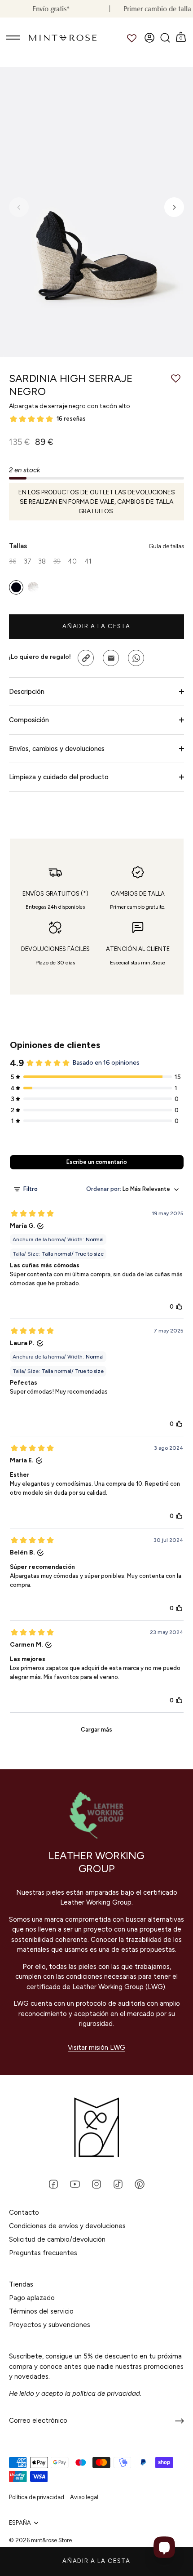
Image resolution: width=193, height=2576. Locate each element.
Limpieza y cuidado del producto (59, 777)
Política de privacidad (37, 2497)
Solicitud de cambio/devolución (57, 2239)
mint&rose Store (51, 2540)
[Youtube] (75, 2184)
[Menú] (13, 38)
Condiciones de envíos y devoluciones (67, 2226)
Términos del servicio (41, 2311)
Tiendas (21, 2284)
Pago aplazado (32, 2298)
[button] (19, 207)
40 (72, 561)
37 (27, 561)
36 (13, 561)
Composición (29, 720)
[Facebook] (53, 2184)
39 (57, 561)
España (20, 2523)
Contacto (24, 2212)
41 (88, 561)
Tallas (96, 546)
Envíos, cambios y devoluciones (57, 749)
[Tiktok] (118, 2184)
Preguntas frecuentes (43, 2253)
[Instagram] (96, 2184)
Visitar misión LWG (96, 2047)
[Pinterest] (140, 2184)
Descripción (27, 692)
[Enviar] (180, 2421)
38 (42, 561)
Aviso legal (84, 2497)
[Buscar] (165, 38)
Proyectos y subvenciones (50, 2325)
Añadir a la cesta (96, 2561)
